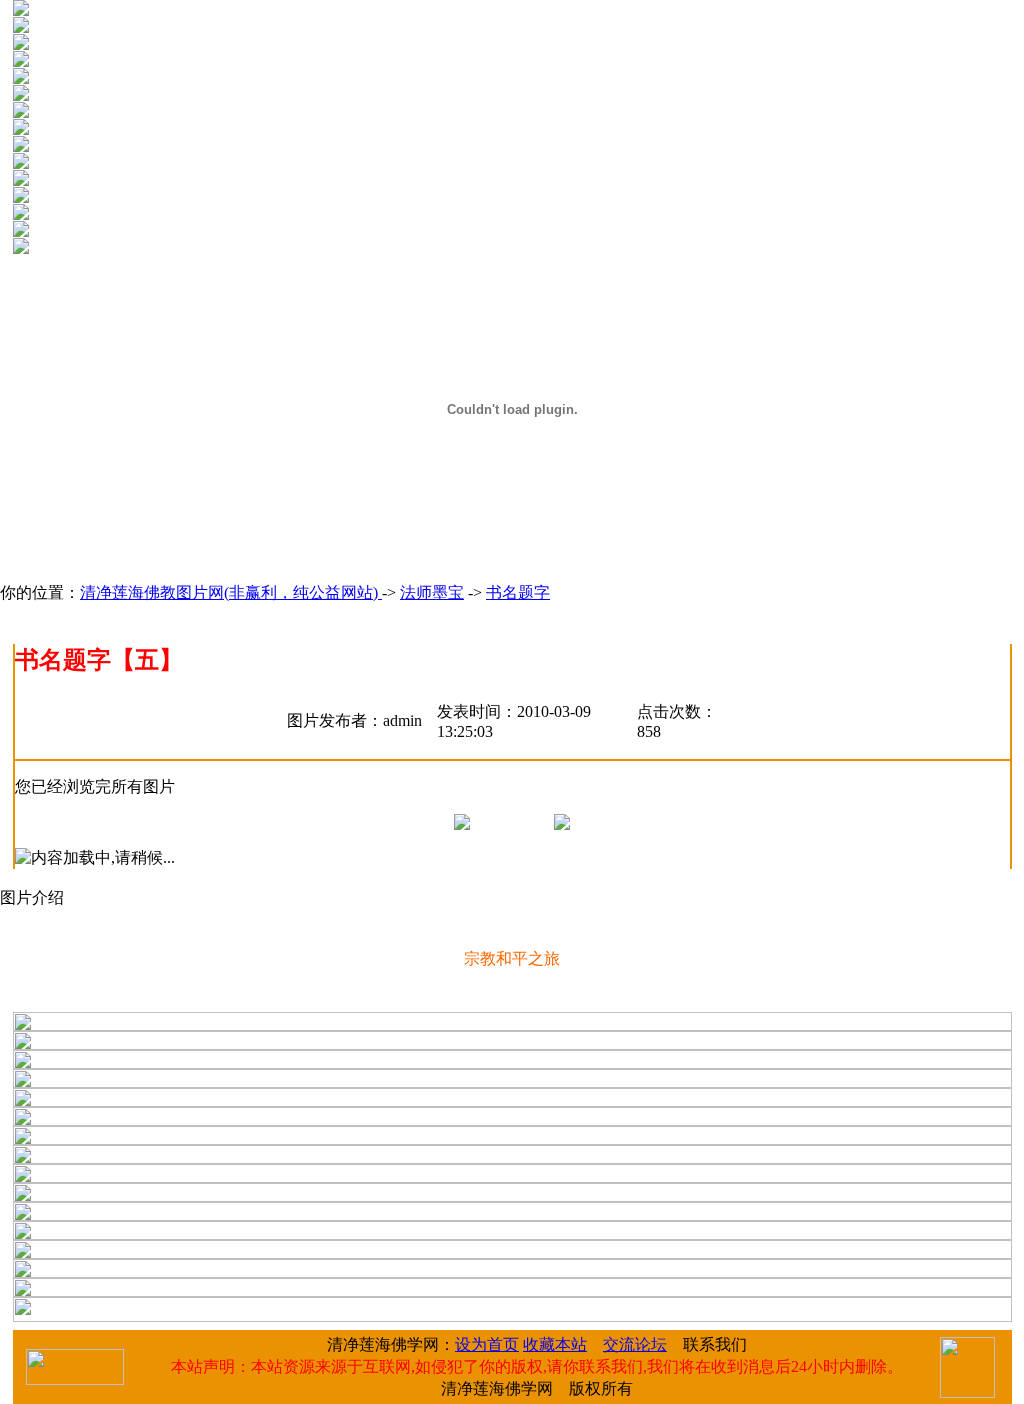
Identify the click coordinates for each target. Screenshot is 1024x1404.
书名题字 (518, 592)
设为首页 (487, 1344)
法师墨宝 (432, 592)
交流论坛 (635, 1344)
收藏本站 (555, 1344)
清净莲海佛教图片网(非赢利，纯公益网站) (231, 592)
